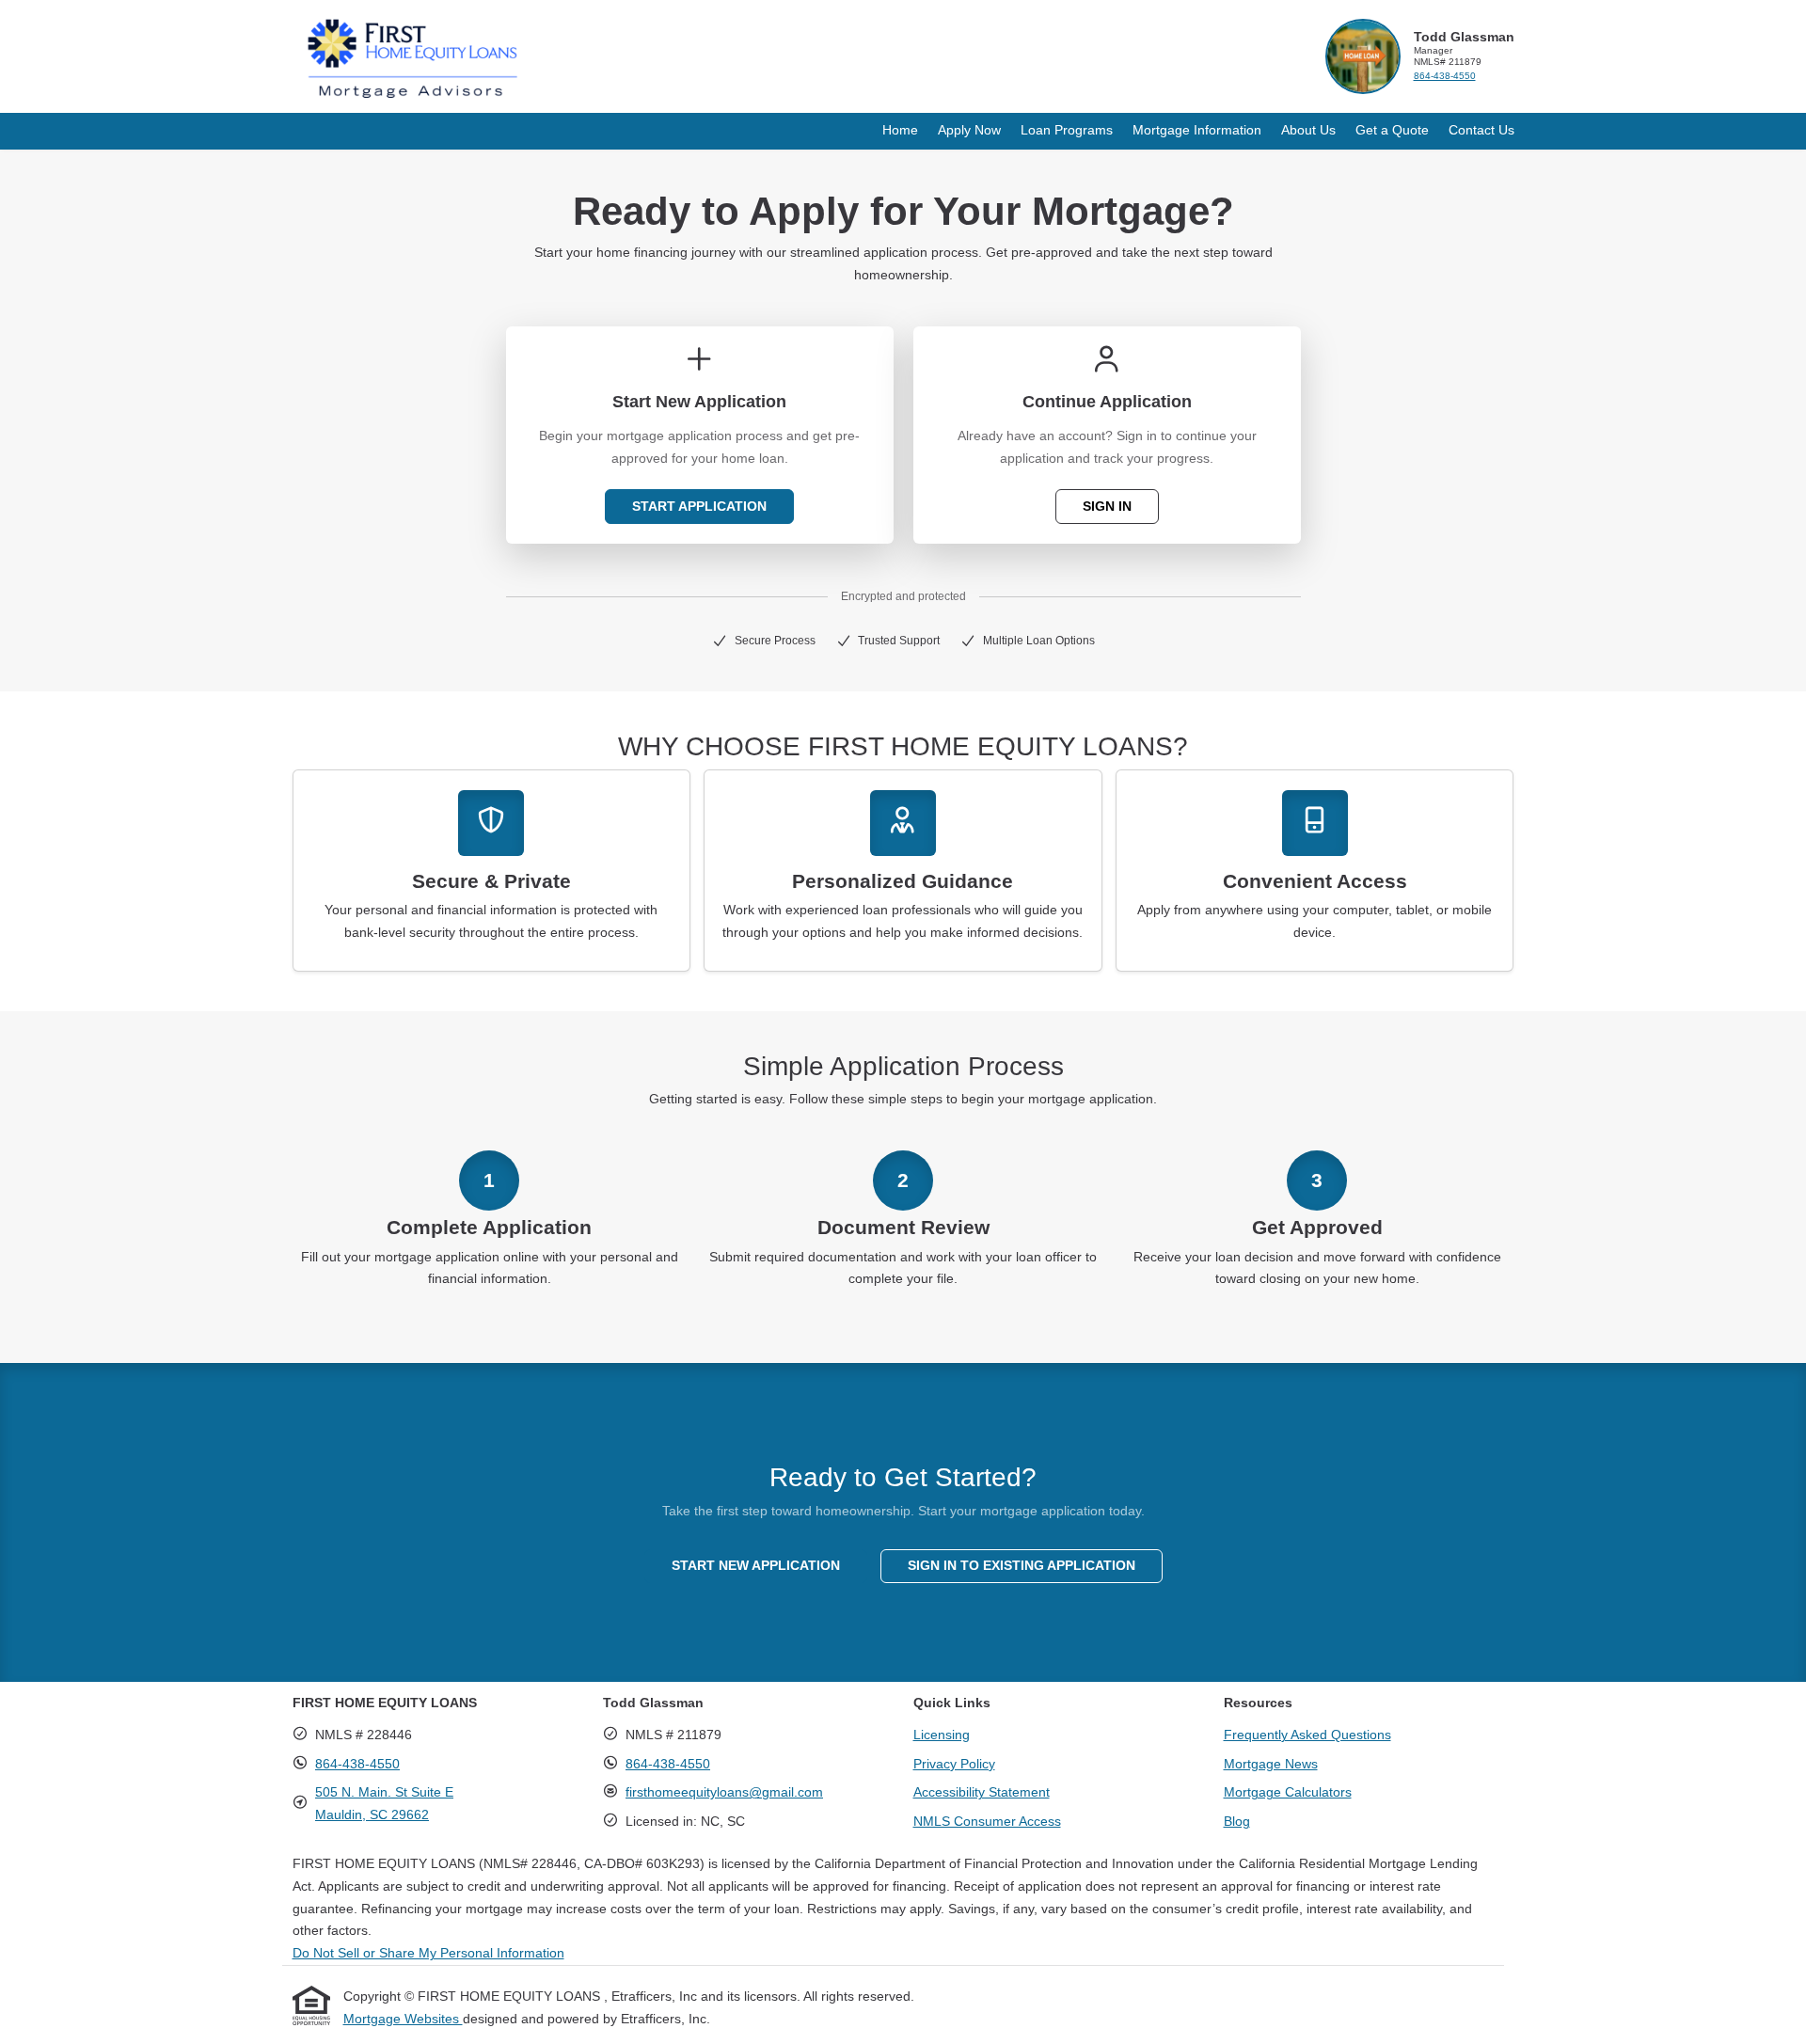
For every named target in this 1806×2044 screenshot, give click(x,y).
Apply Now (969, 130)
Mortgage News (1271, 1764)
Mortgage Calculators (1288, 1792)
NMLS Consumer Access (987, 1821)
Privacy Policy (954, 1764)
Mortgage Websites (403, 2019)
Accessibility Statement (982, 1792)
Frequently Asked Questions (1307, 1735)
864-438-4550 (1445, 76)
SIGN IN (1107, 506)
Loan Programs (1067, 130)
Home (900, 130)
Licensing (942, 1735)
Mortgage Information (1197, 130)
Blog (1237, 1821)
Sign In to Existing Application (1022, 1565)
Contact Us (1481, 130)
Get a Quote (1392, 130)
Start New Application (756, 1565)
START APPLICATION (699, 506)
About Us (1308, 130)
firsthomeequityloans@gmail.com (724, 1792)
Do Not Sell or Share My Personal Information (428, 1953)
